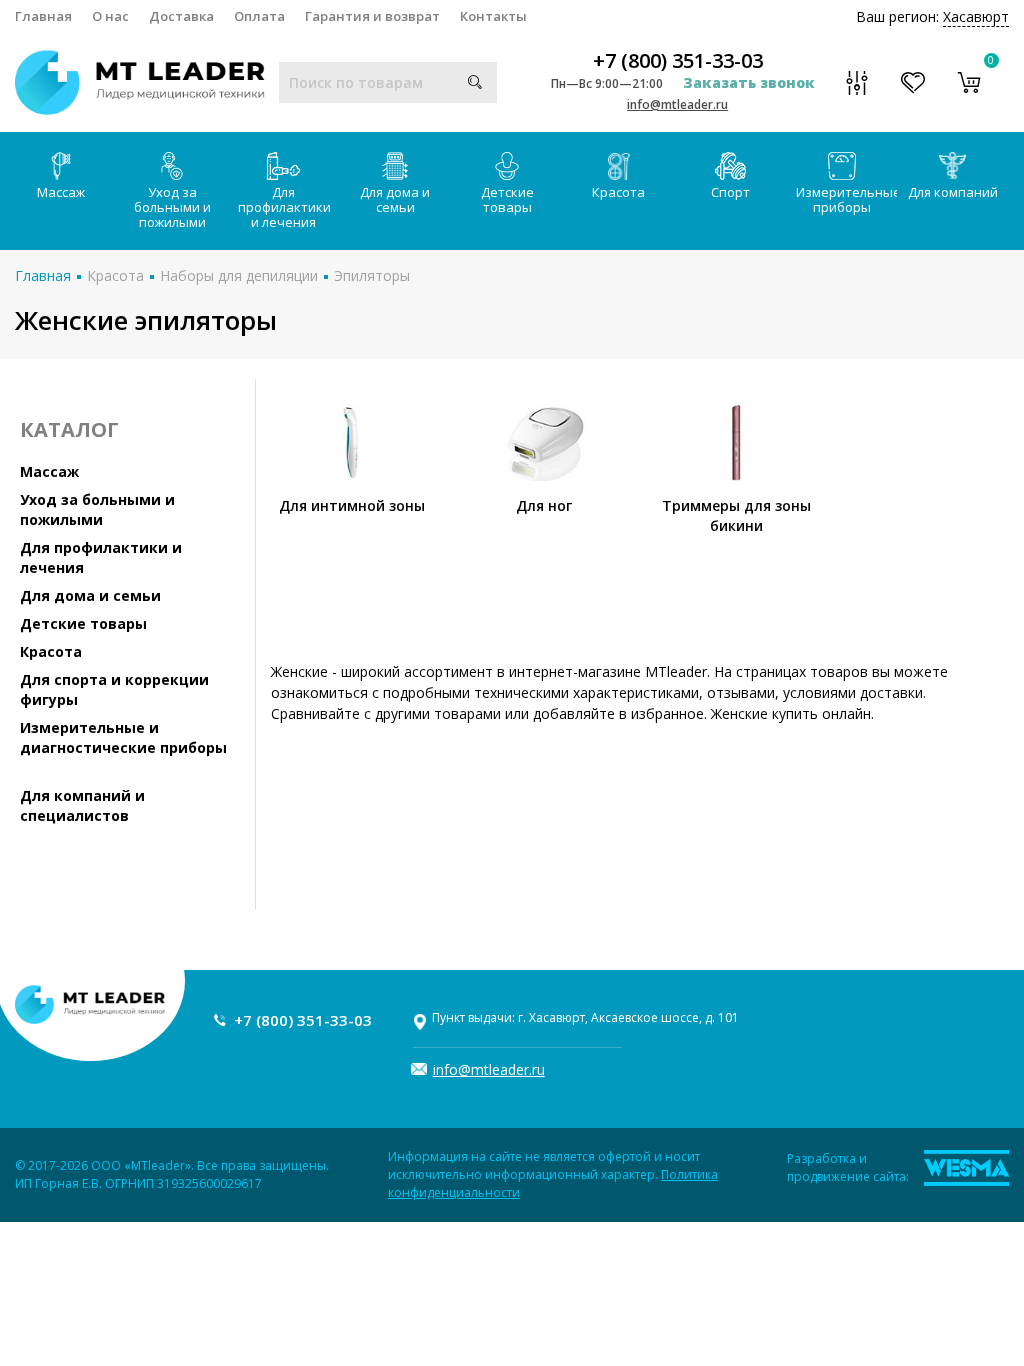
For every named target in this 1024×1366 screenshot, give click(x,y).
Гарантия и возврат (372, 16)
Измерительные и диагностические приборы (123, 737)
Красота (618, 192)
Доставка (181, 16)
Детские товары (507, 199)
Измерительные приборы (847, 199)
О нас (110, 16)
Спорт (730, 192)
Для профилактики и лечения (284, 207)
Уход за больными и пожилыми (172, 207)
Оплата (259, 16)
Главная (43, 16)
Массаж (61, 192)
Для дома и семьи (395, 199)
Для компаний (953, 192)
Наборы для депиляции (239, 275)
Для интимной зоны (352, 505)
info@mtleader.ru (677, 104)
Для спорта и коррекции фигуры (114, 689)
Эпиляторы (372, 275)
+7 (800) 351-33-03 (678, 61)
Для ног (544, 505)
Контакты (493, 16)
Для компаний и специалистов (82, 805)
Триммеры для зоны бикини (736, 515)
